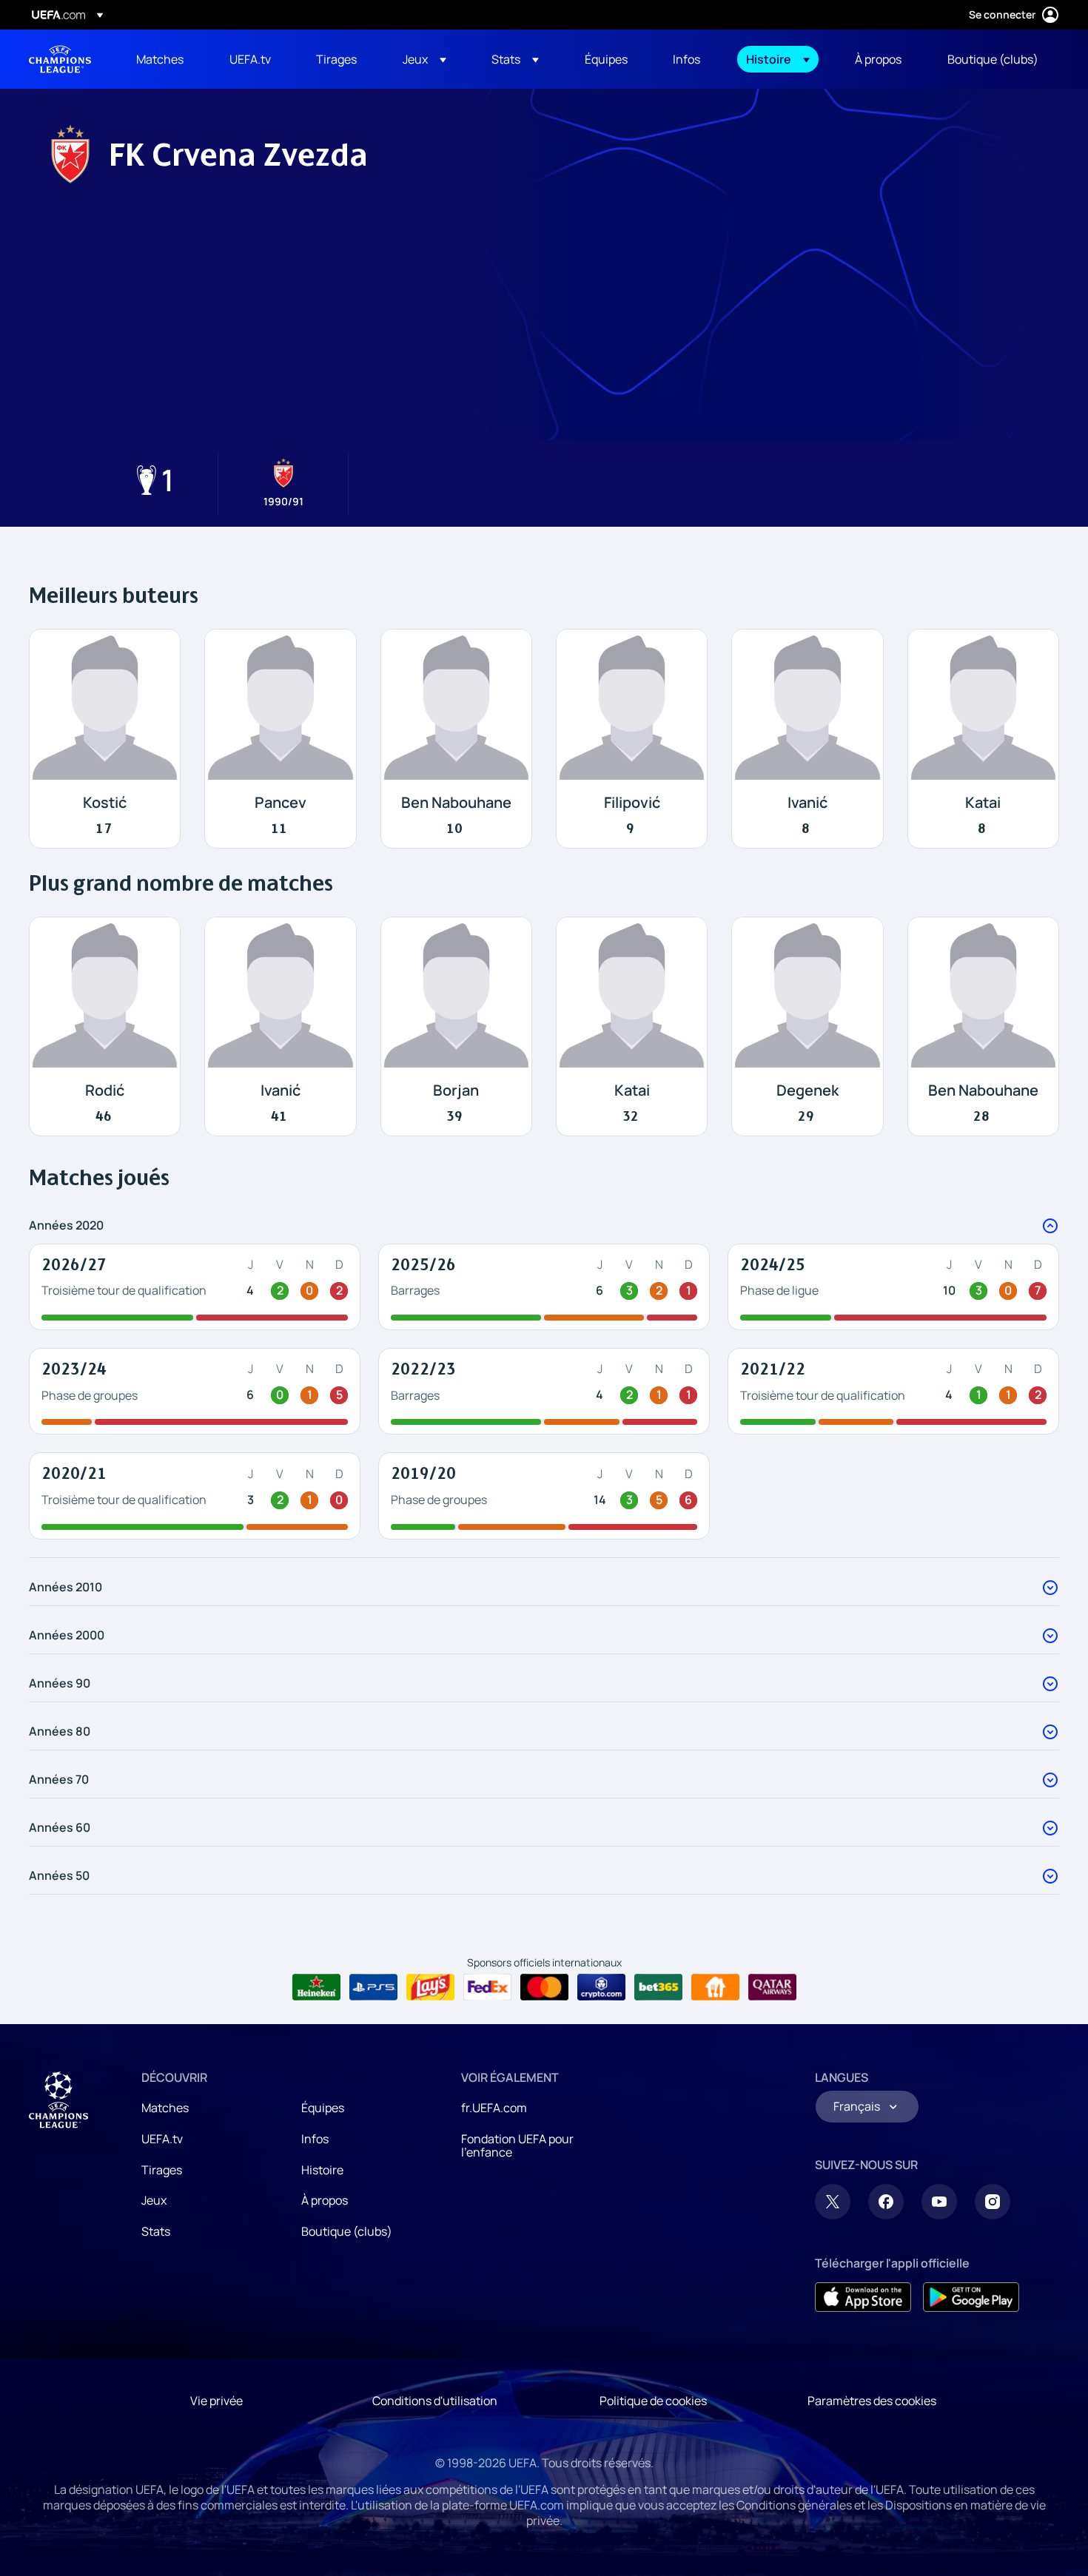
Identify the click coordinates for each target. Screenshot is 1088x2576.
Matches (165, 2108)
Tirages (162, 2170)
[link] (160, 59)
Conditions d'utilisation (435, 2401)
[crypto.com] (601, 1987)
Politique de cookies (653, 2401)
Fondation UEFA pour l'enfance (517, 2145)
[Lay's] (430, 1987)
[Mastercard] (544, 1987)
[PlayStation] (373, 1987)
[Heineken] (316, 1987)
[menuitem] (164, 59)
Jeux (154, 2200)
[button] (424, 59)
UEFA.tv (162, 2139)
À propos (325, 2200)
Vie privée (216, 2401)
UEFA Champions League (60, 59)
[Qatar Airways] (772, 1987)
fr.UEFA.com (494, 2108)
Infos (315, 2139)
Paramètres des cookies (872, 2401)
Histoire (322, 2170)
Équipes (323, 2108)
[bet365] (658, 1987)
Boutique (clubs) (347, 2231)
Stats (156, 2231)
